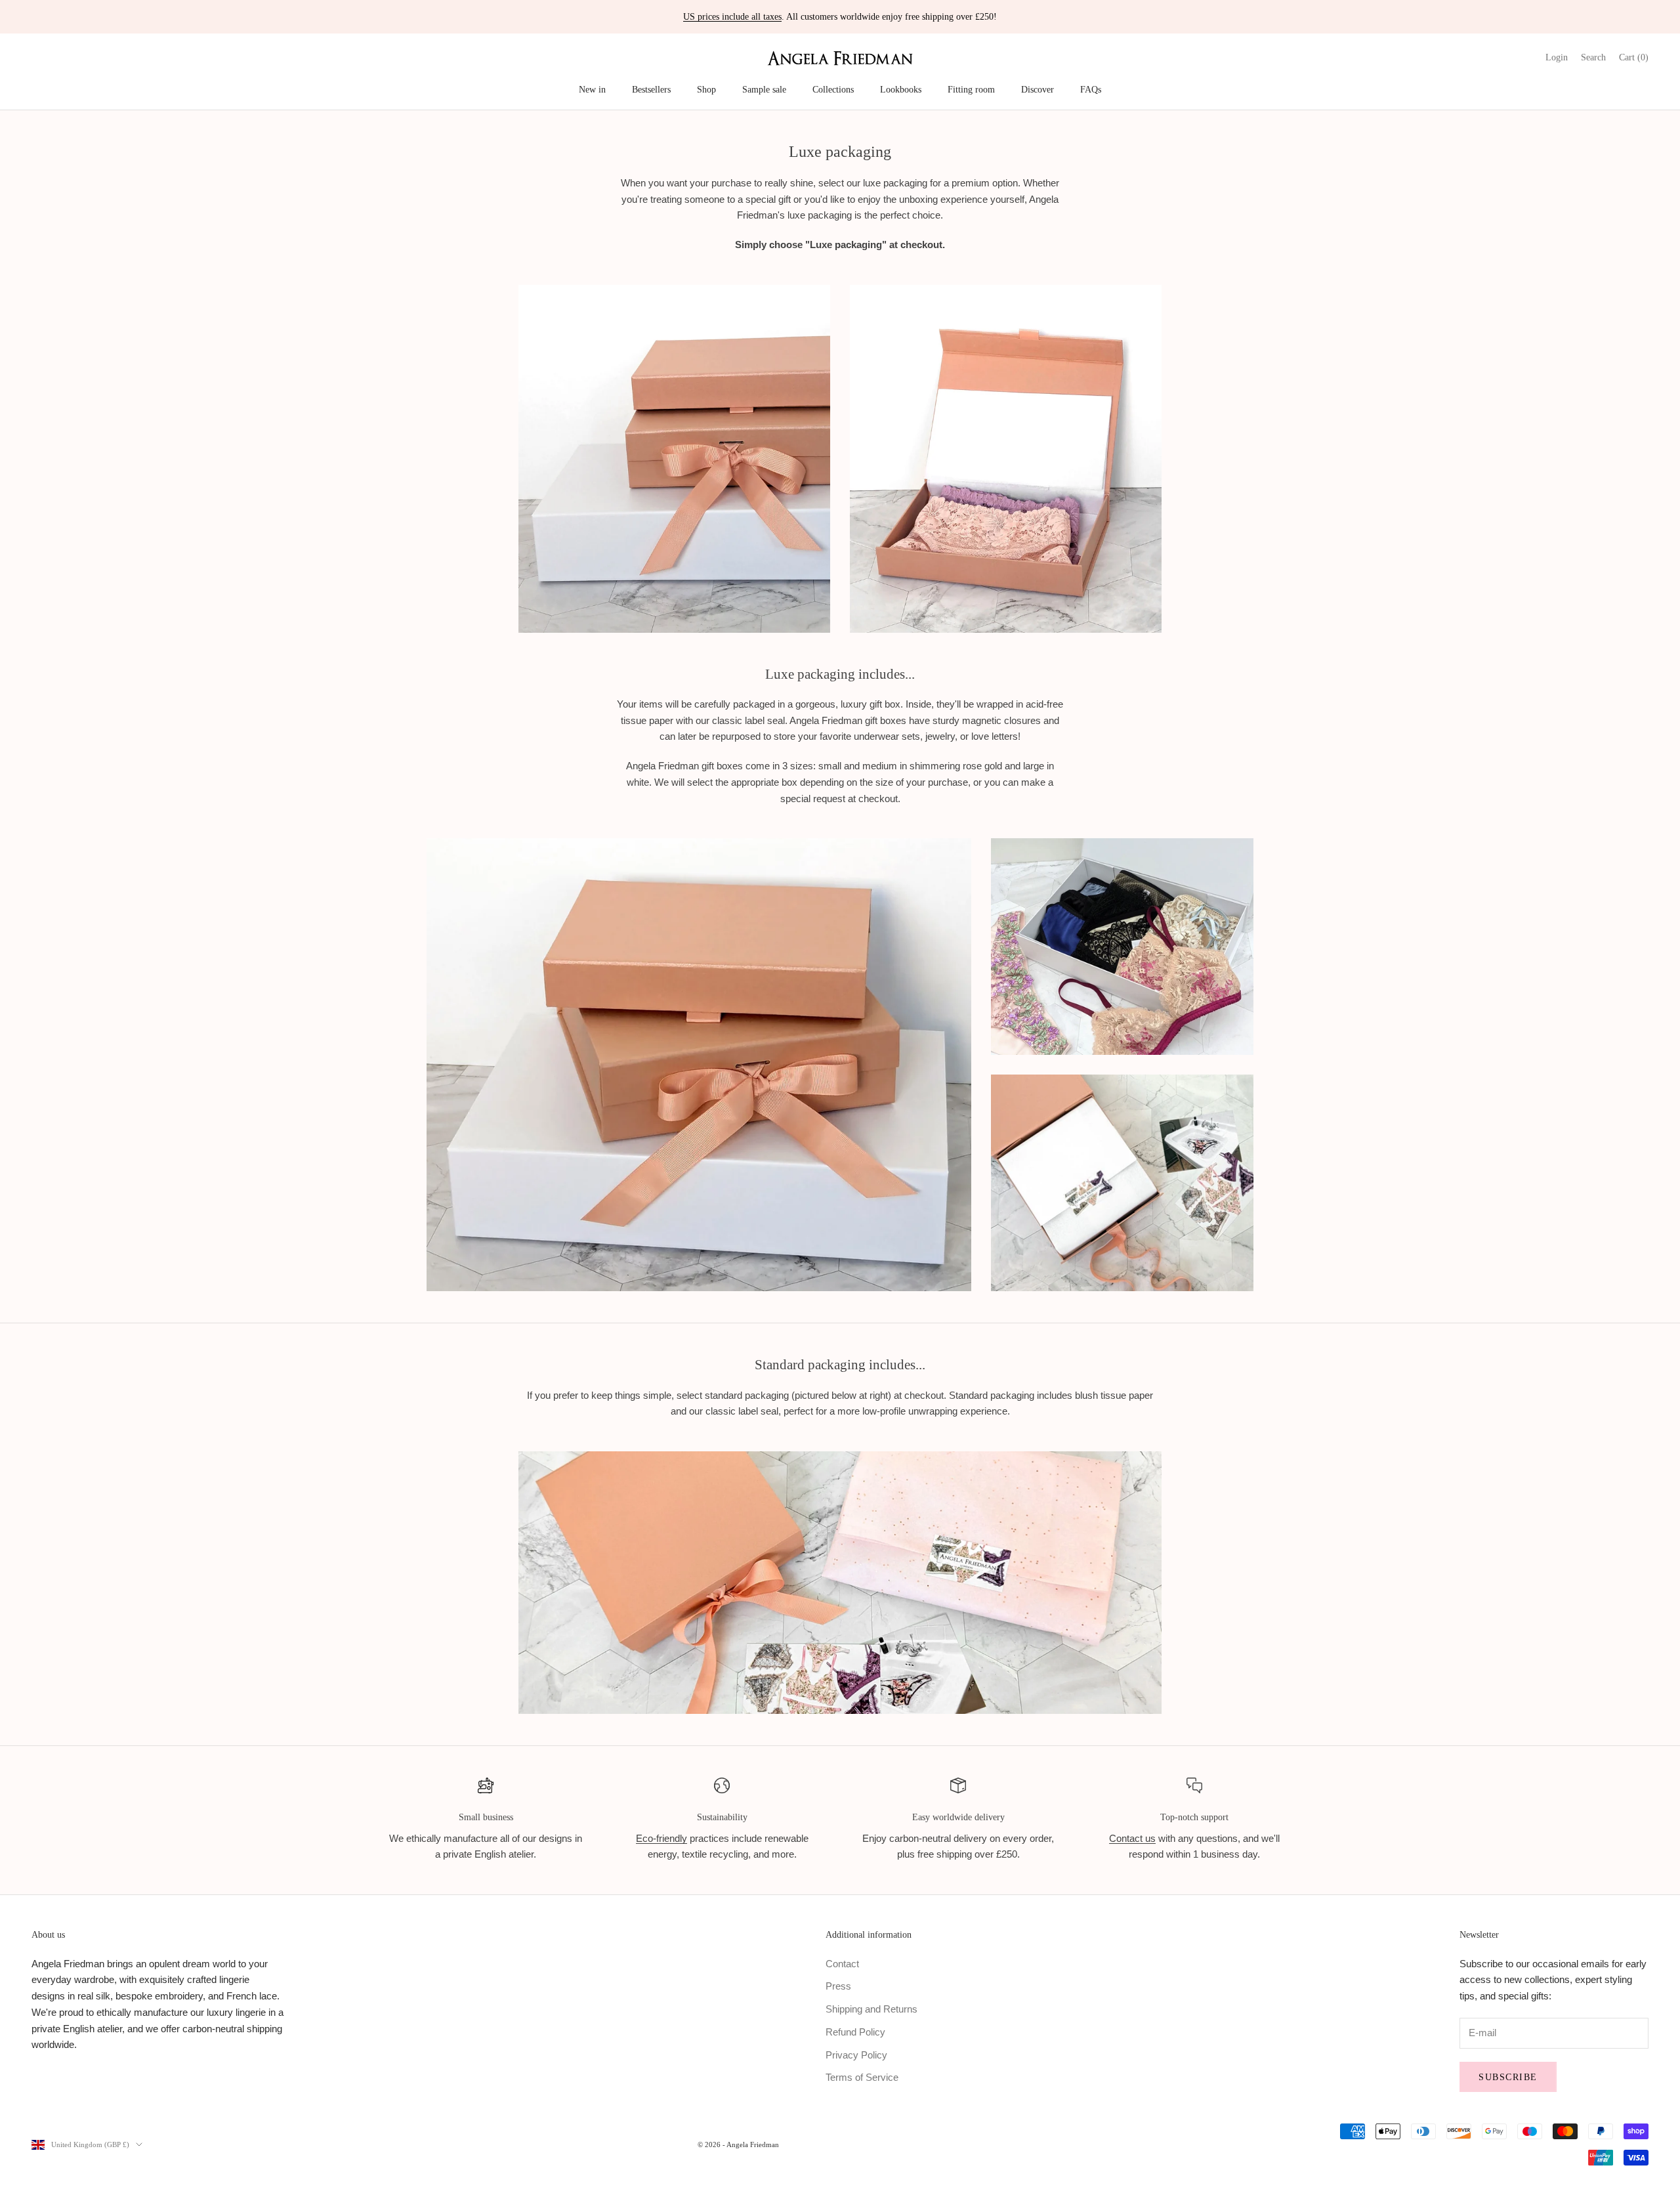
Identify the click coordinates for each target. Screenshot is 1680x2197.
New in (592, 89)
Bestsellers (651, 89)
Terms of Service (862, 2077)
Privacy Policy (856, 2055)
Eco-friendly (661, 1838)
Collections (833, 89)
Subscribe (1508, 2077)
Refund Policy (855, 2032)
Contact (842, 1964)
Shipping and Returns (871, 2009)
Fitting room (971, 89)
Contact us (1132, 1838)
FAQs (1091, 89)
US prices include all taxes (732, 17)
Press (838, 1986)
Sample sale (764, 89)
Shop (706, 89)
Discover (1038, 89)
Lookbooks (901, 89)
